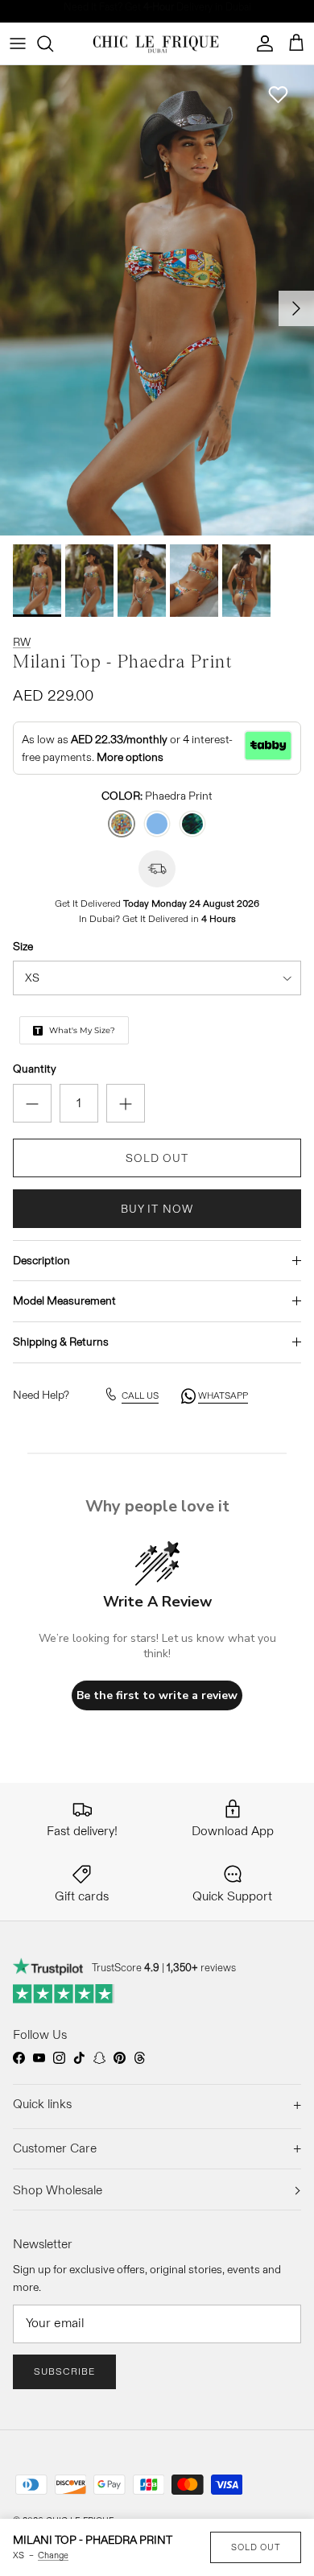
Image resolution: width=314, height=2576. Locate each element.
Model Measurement (64, 1300)
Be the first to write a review (157, 1695)
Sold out (256, 2547)
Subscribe (64, 2371)
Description (41, 1260)
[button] (278, 95)
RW (22, 642)
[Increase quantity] (126, 1103)
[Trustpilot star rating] (64, 1994)
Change (53, 2555)
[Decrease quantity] (32, 1103)
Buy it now (157, 1209)
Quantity (35, 1069)
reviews (201, 1967)
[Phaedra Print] (122, 824)
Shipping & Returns (61, 1342)
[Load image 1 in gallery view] (157, 301)
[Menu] (18, 43)
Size (23, 946)
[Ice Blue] (157, 824)
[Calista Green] (192, 824)
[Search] (53, 43)
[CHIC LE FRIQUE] (157, 43)
